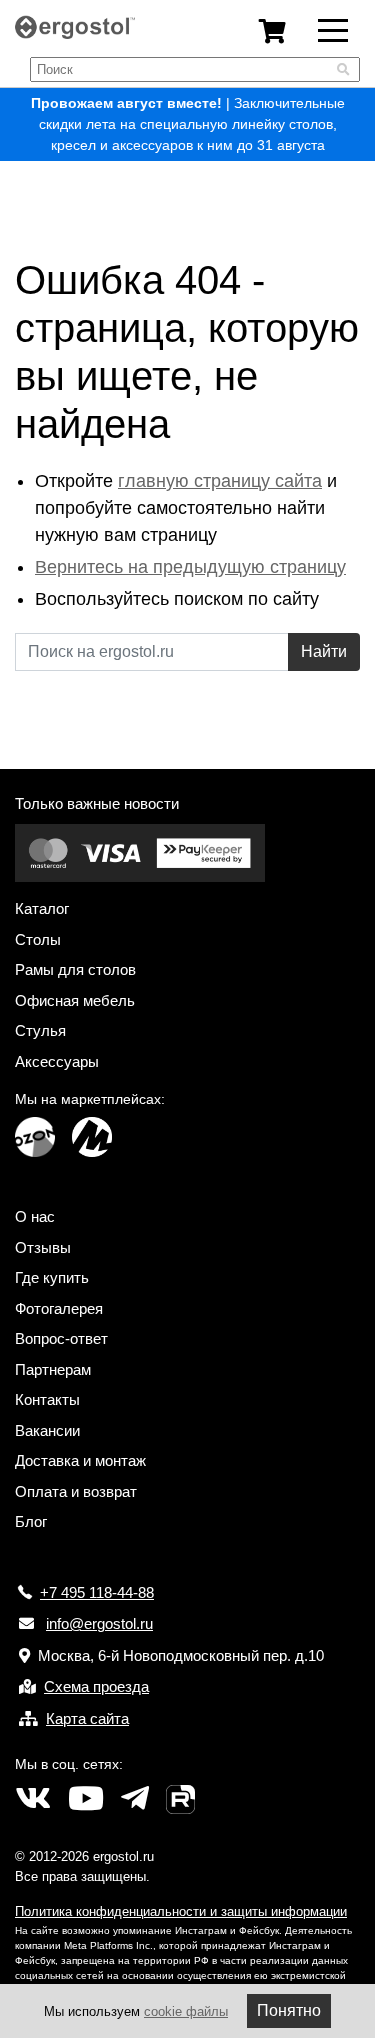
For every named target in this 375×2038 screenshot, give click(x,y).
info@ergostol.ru (99, 1623)
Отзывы (43, 1247)
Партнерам (53, 1369)
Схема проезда (96, 1686)
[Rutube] (180, 1799)
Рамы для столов (75, 969)
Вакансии (47, 1430)
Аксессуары (57, 1061)
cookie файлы (186, 2011)
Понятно (289, 2010)
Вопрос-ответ (61, 1338)
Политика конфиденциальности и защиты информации (181, 1911)
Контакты (47, 1399)
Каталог (42, 908)
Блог (31, 1521)
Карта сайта (87, 1718)
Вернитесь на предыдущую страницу (190, 567)
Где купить (52, 1277)
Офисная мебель (75, 1000)
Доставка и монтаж (80, 1460)
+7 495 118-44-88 (97, 1592)
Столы (38, 939)
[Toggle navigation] (333, 29)
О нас (35, 1216)
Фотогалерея (59, 1308)
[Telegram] (135, 1799)
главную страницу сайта (220, 481)
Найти (324, 651)
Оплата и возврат (76, 1491)
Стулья (40, 1030)
